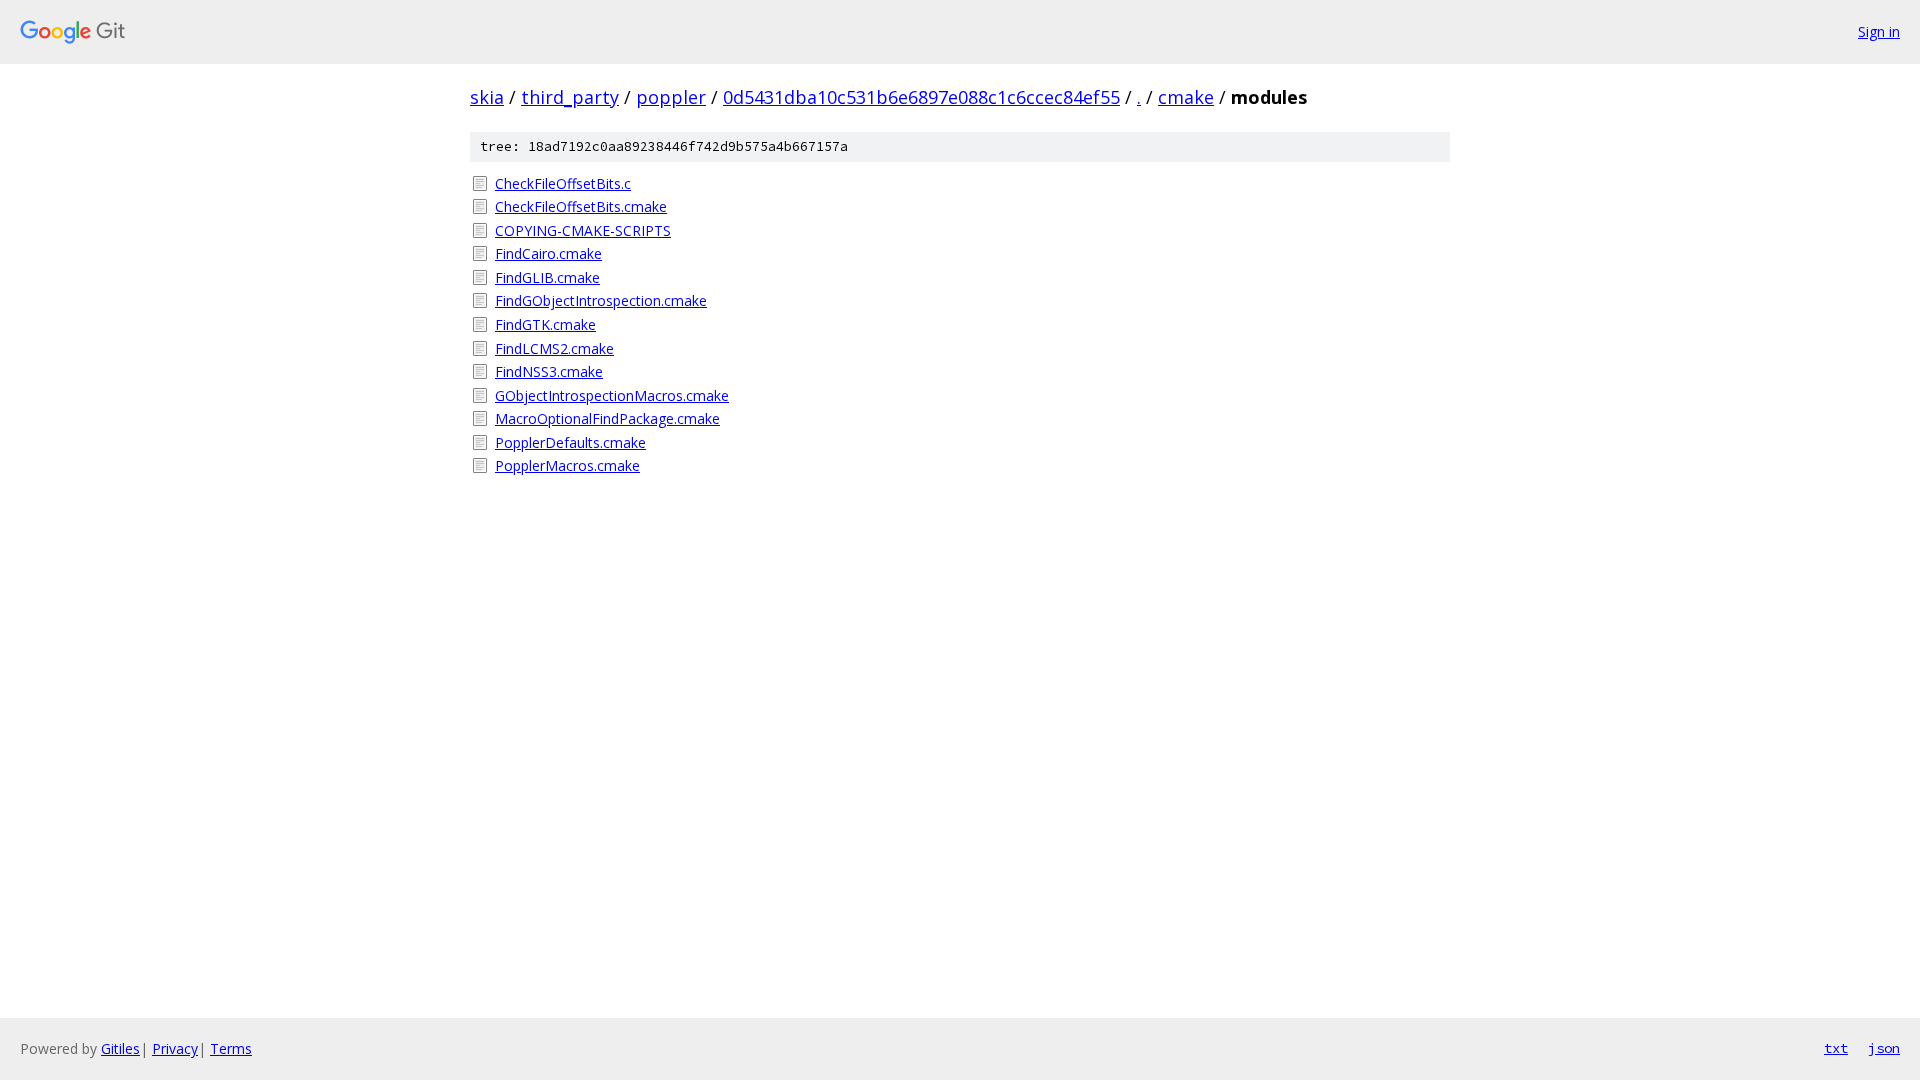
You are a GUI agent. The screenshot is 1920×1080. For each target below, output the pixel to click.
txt (1836, 1048)
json (1884, 1048)
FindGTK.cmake (545, 324)
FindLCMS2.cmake (554, 348)
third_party (570, 97)
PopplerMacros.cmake (567, 465)
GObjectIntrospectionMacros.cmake (612, 395)
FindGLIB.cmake (547, 277)
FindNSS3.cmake (549, 371)
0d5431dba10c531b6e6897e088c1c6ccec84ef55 (921, 97)
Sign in (1879, 31)
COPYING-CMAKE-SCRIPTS (583, 230)
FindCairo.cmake (548, 253)
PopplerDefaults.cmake (570, 442)
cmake (1186, 97)
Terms (231, 1048)
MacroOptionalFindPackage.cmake (607, 418)
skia (487, 97)
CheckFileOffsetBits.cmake (581, 206)
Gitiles (120, 1048)
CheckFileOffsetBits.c (563, 183)
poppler (671, 97)
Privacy (175, 1048)
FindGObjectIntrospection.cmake (601, 300)
